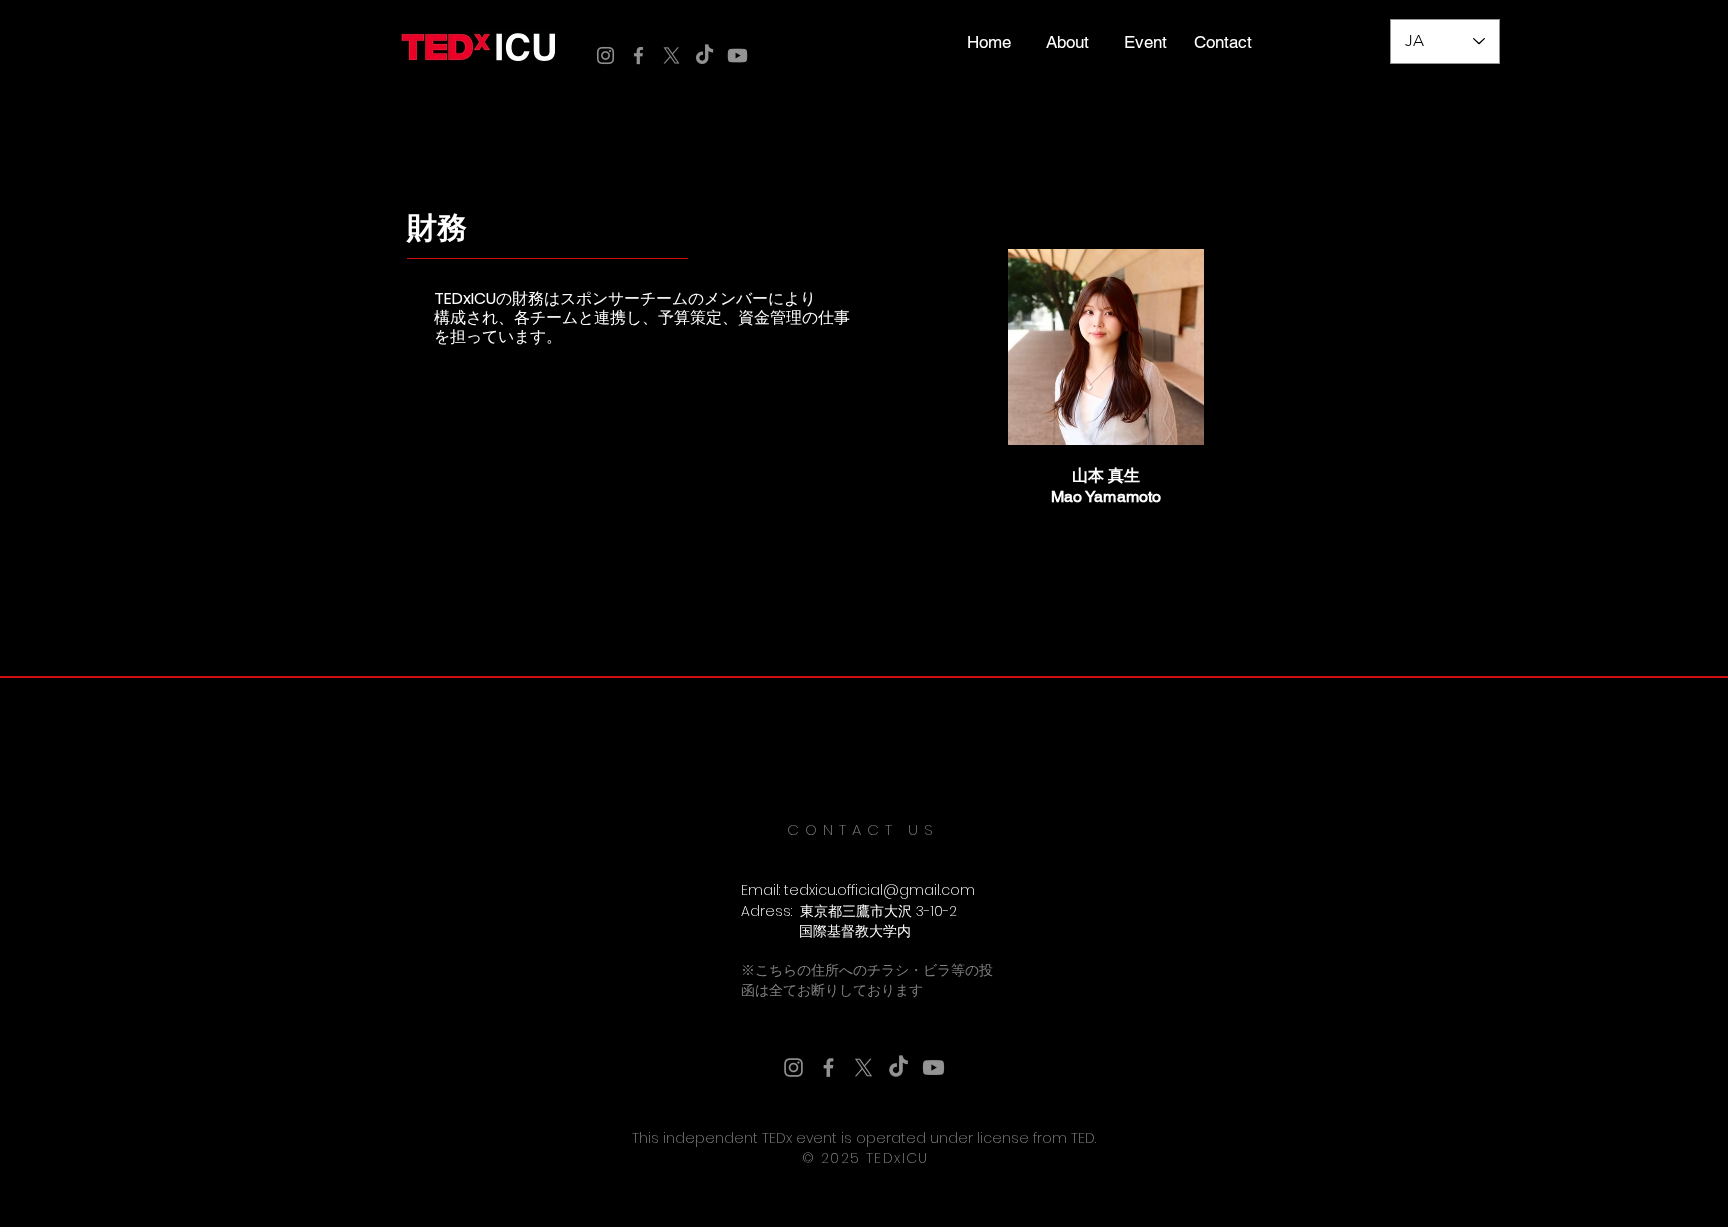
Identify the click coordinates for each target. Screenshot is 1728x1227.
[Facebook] (638, 55)
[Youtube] (737, 55)
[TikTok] (704, 55)
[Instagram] (605, 55)
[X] (671, 55)
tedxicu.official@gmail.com (879, 890)
